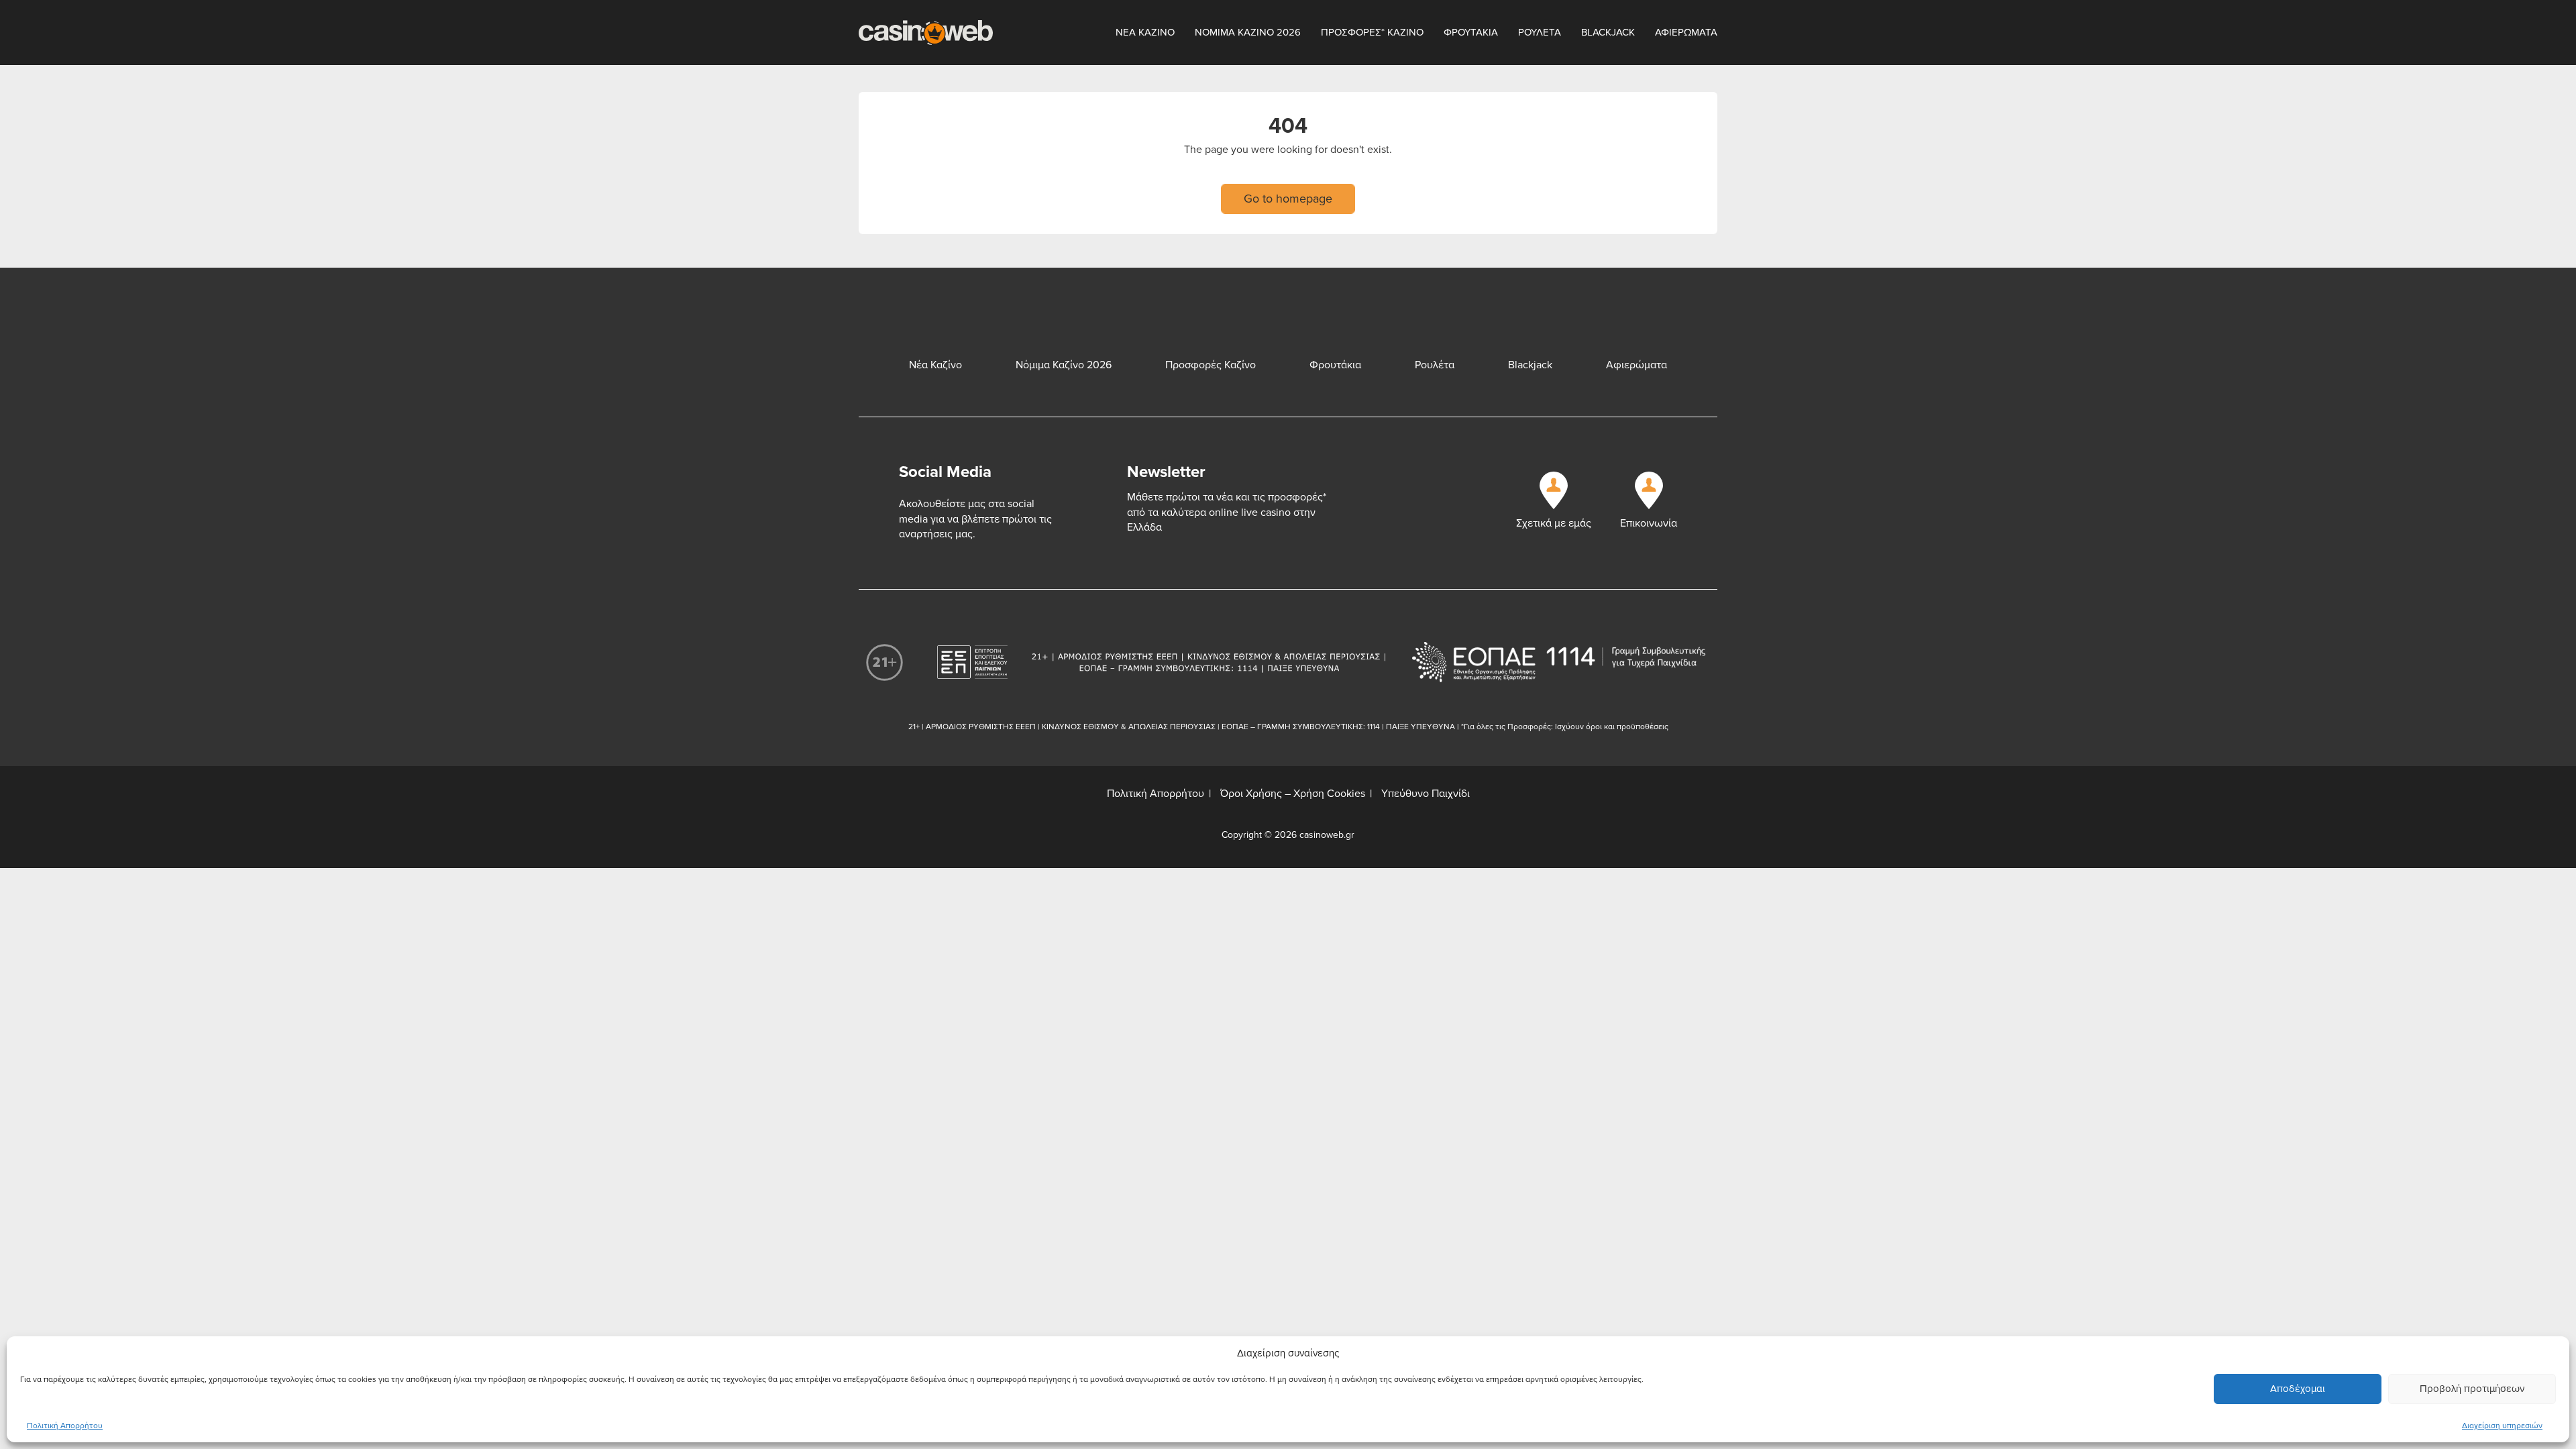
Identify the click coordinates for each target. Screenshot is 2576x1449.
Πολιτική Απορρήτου (65, 1426)
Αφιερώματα (1636, 365)
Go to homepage (1288, 199)
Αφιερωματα (1686, 32)
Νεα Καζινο (1145, 32)
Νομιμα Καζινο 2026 (1248, 32)
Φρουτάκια (1335, 365)
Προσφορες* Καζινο (1372, 32)
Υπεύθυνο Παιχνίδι (1426, 794)
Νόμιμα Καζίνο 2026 (1064, 365)
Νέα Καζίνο (935, 365)
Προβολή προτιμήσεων (2472, 1389)
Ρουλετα (1540, 32)
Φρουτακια (1471, 32)
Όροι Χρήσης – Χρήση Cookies (1293, 794)
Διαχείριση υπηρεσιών (2502, 1426)
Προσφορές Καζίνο (1211, 365)
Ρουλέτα (1435, 365)
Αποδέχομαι (2298, 1389)
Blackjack (1608, 32)
